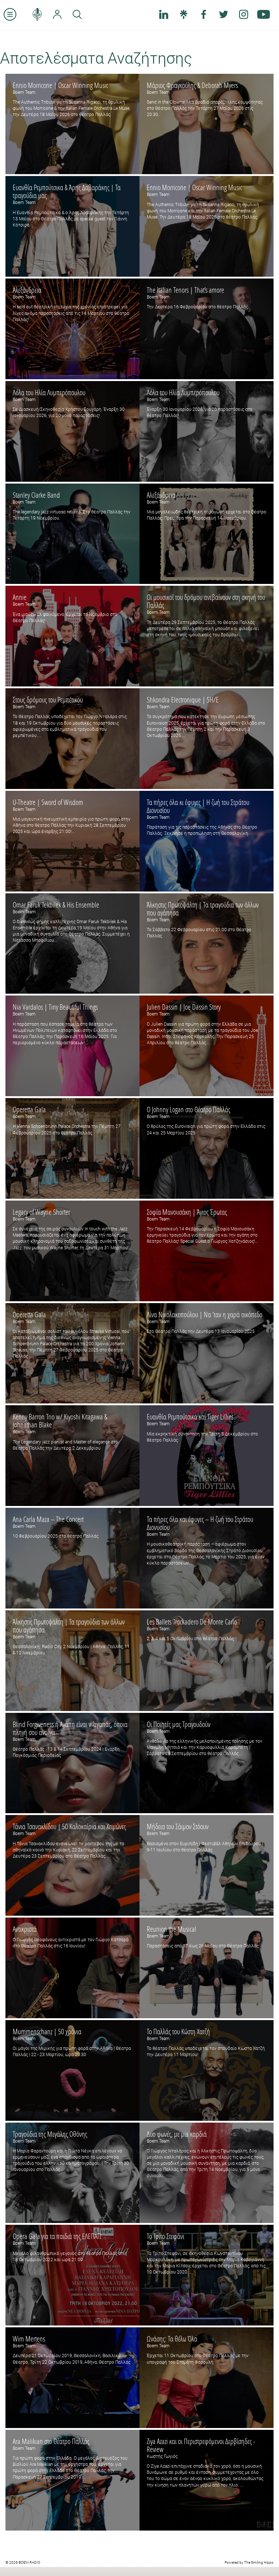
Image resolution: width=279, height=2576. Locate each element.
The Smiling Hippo (259, 2562)
